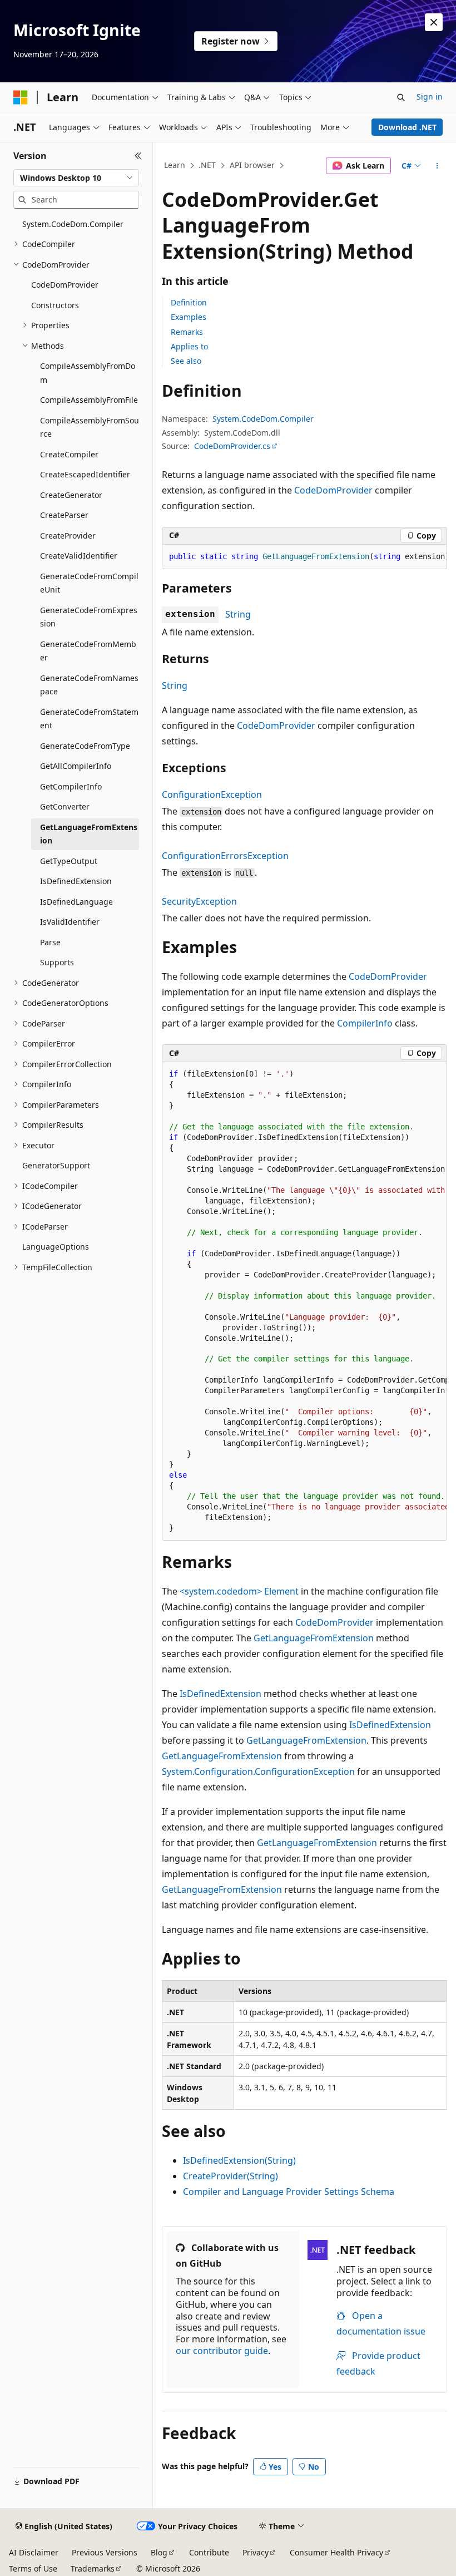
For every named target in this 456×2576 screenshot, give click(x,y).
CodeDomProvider (333, 490)
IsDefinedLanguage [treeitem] (76, 902)
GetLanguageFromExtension (314, 1638)
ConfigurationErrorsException (225, 856)
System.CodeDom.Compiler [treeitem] (73, 224)
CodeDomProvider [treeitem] (65, 285)
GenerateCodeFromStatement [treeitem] (89, 719)
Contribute (209, 2552)
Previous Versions (105, 2552)
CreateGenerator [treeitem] (71, 495)
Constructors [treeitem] (55, 305)
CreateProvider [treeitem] (68, 536)
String (238, 614)
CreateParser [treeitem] (64, 515)
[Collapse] (138, 156)
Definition (189, 302)
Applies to (189, 346)
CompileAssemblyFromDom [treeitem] (88, 373)
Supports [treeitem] (57, 962)
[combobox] (76, 178)
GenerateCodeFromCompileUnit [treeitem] (89, 583)
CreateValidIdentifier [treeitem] (79, 556)
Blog (159, 2552)
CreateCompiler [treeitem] (69, 454)
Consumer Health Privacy (336, 2552)
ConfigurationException (212, 794)
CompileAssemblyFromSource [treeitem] (90, 427)
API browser (252, 165)
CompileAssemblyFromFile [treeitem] (89, 400)
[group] (304, 557)
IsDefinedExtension (220, 1694)
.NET (207, 165)
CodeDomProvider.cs (232, 446)
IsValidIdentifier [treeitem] (70, 922)
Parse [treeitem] (50, 942)
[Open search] (401, 97)
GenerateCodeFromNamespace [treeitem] (89, 685)
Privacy (256, 2552)
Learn (175, 165)
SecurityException (199, 901)
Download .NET (407, 127)
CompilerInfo (365, 1023)
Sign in (430, 97)
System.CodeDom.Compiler (263, 419)
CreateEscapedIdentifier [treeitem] (85, 474)
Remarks (187, 332)
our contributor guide (222, 2351)
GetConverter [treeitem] (65, 806)
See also (186, 361)
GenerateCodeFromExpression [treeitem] (89, 617)
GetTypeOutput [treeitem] (69, 861)
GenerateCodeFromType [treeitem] (85, 746)
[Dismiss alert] (434, 22)
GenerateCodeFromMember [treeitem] (88, 651)
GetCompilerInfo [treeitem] (71, 786)
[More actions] (437, 166)
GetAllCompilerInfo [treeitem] (76, 766)
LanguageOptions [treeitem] (56, 1247)
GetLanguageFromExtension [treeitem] (89, 834)
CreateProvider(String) (231, 2176)
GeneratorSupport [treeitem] (56, 1165)
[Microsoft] (21, 97)
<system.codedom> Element (239, 1591)
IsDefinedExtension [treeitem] (76, 881)
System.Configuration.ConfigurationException (258, 1771)
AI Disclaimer (34, 2552)
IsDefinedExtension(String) (239, 2160)
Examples (189, 317)
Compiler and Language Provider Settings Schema (289, 2192)
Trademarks (93, 2568)
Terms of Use (33, 2568)
